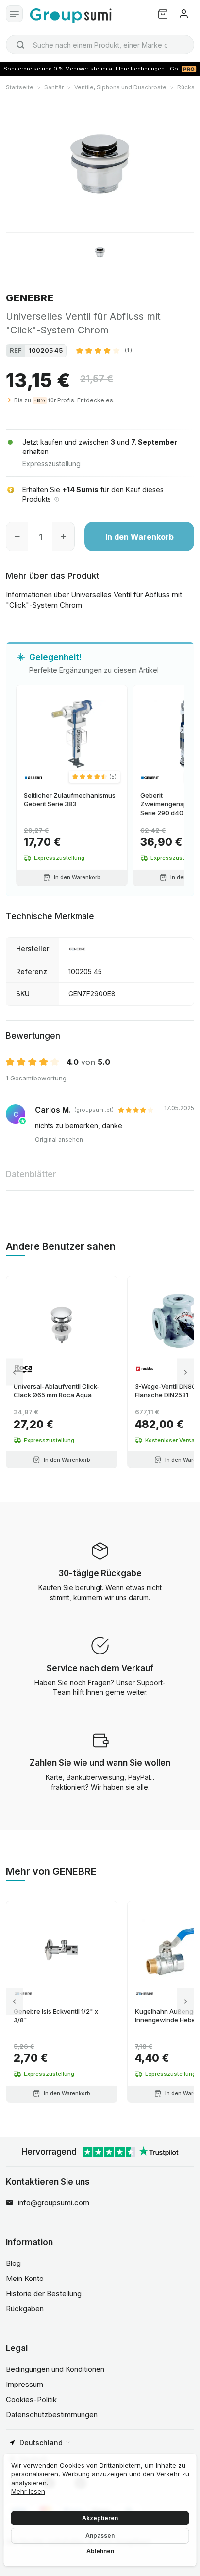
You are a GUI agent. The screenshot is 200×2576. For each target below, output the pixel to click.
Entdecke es (95, 400)
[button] (104, 350)
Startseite (20, 87)
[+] (63, 537)
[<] (14, 1372)
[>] (186, 1372)
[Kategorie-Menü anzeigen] (14, 14)
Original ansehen (59, 1140)
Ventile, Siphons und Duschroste (120, 87)
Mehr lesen (28, 2491)
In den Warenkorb (140, 537)
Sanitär (54, 87)
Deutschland (41, 2443)
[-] (17, 537)
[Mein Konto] (184, 14)
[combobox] (100, 45)
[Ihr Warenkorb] (163, 14)
